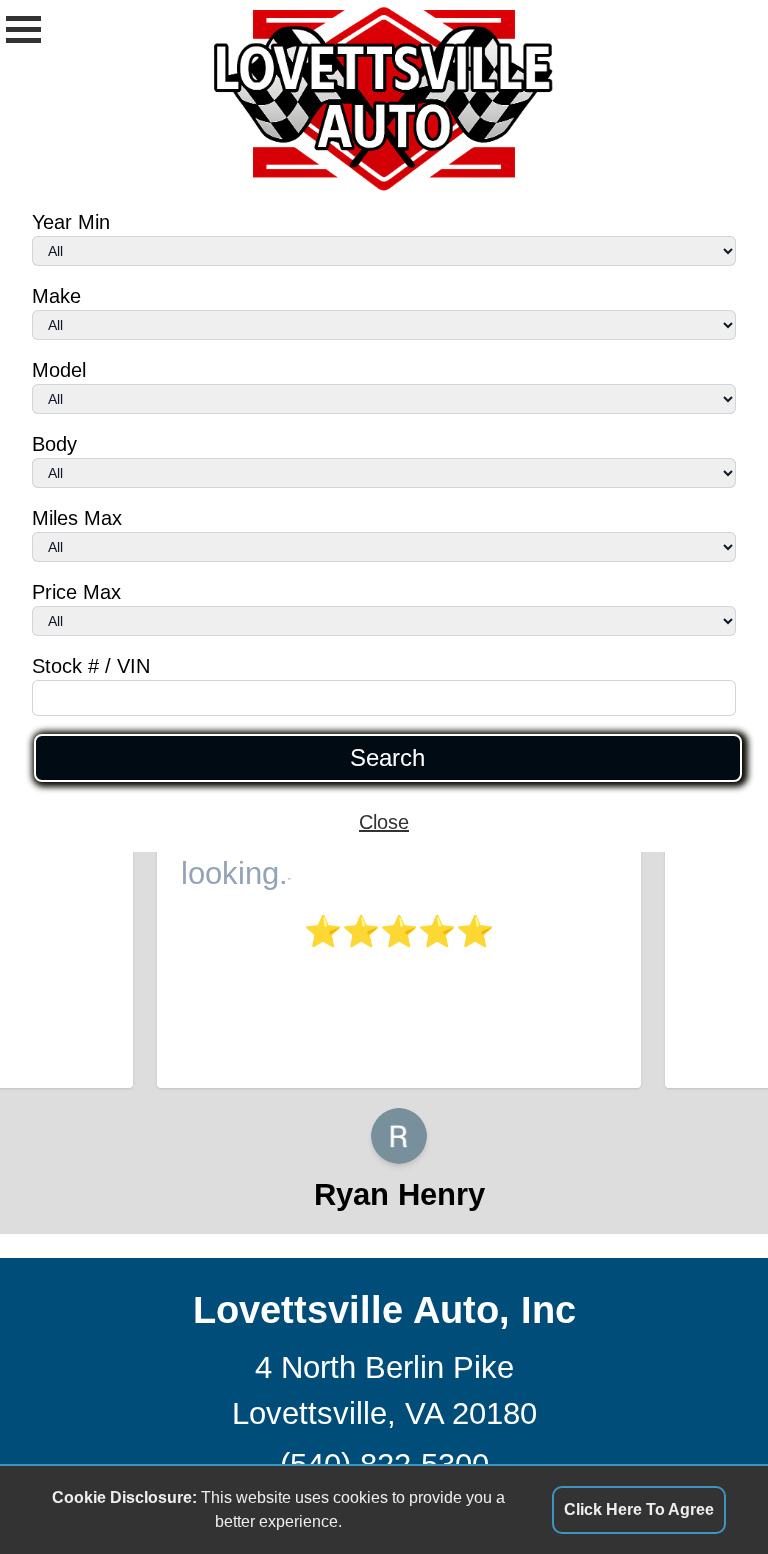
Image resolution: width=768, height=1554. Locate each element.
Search (387, 758)
